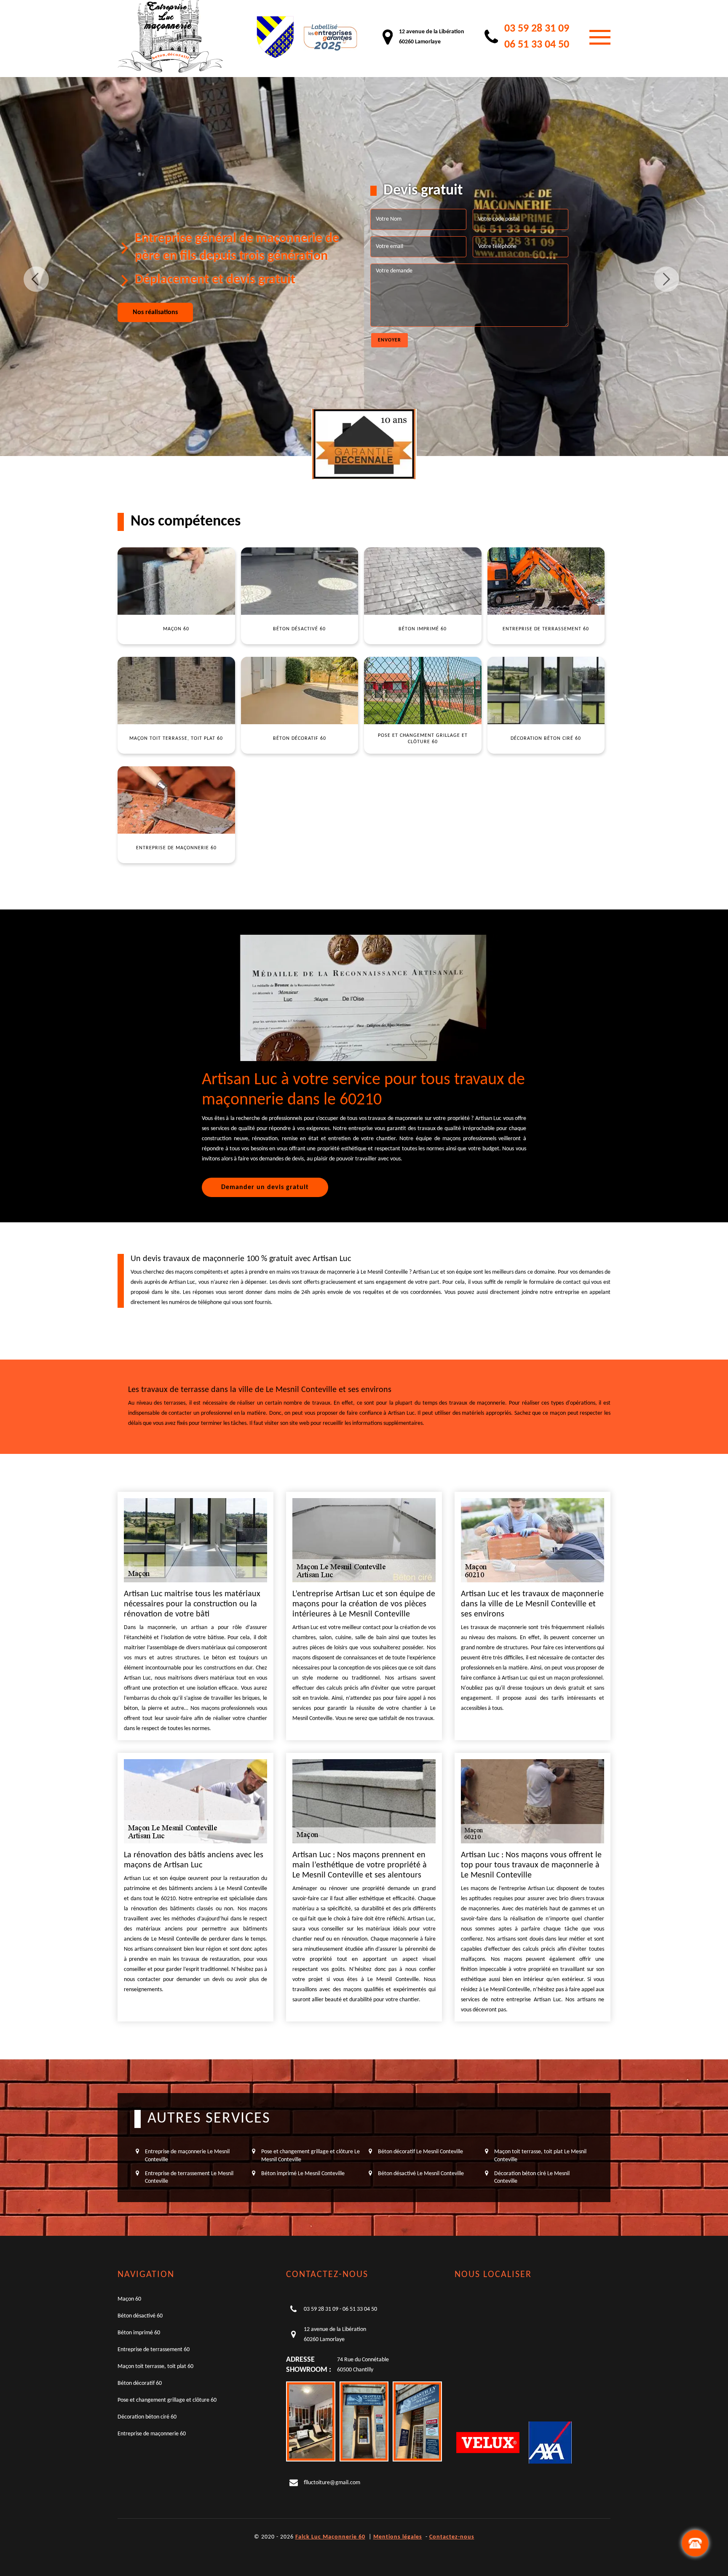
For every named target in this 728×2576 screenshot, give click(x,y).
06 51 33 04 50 (537, 45)
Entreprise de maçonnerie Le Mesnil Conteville (187, 2156)
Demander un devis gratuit (265, 1187)
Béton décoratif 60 (140, 2383)
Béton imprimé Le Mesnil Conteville (303, 2174)
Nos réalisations (155, 312)
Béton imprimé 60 (139, 2333)
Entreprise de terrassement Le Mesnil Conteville (189, 2177)
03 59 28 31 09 (537, 29)
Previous (36, 279)
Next (666, 279)
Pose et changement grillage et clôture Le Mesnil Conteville (310, 2156)
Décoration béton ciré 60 (147, 2417)
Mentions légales (398, 2537)
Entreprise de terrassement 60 (154, 2350)
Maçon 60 (129, 2299)
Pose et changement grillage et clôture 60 (167, 2400)
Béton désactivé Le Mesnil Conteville (421, 2174)
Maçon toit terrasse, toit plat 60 (155, 2367)
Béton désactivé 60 (140, 2316)
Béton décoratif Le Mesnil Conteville (420, 2152)
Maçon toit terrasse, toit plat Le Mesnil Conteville (540, 2156)
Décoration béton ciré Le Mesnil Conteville (532, 2177)
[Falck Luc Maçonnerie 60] (170, 37)
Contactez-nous (452, 2537)
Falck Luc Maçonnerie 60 (330, 2537)
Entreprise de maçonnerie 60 (152, 2434)
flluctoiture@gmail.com (332, 2483)
